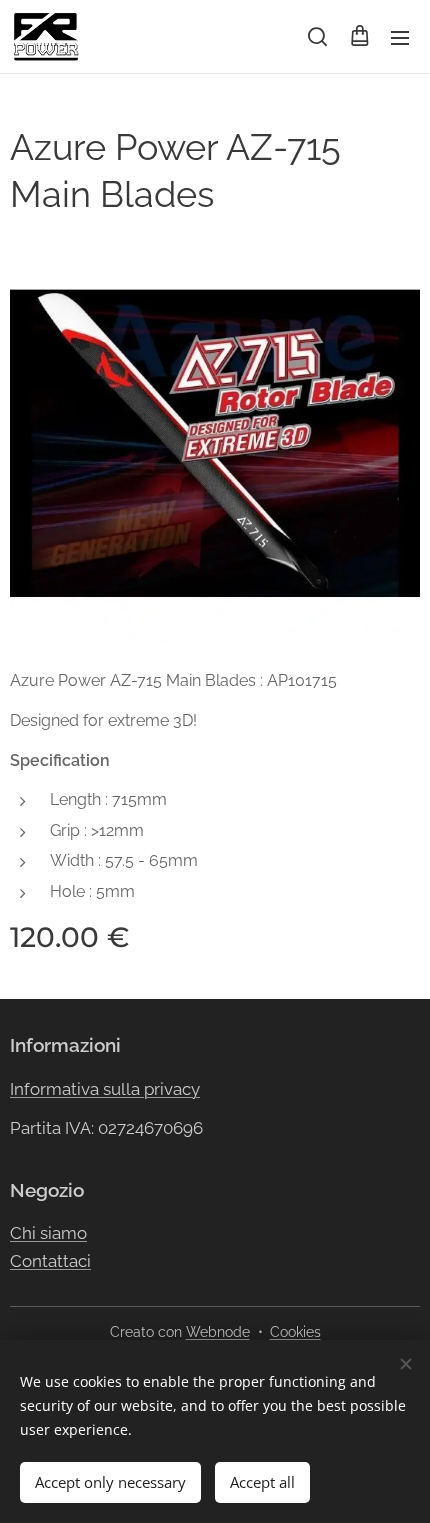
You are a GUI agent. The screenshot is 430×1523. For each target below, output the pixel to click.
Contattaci (50, 1261)
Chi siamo (48, 1233)
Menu (400, 37)
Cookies (295, 1332)
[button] (317, 37)
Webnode (218, 1332)
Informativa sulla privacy (105, 1089)
